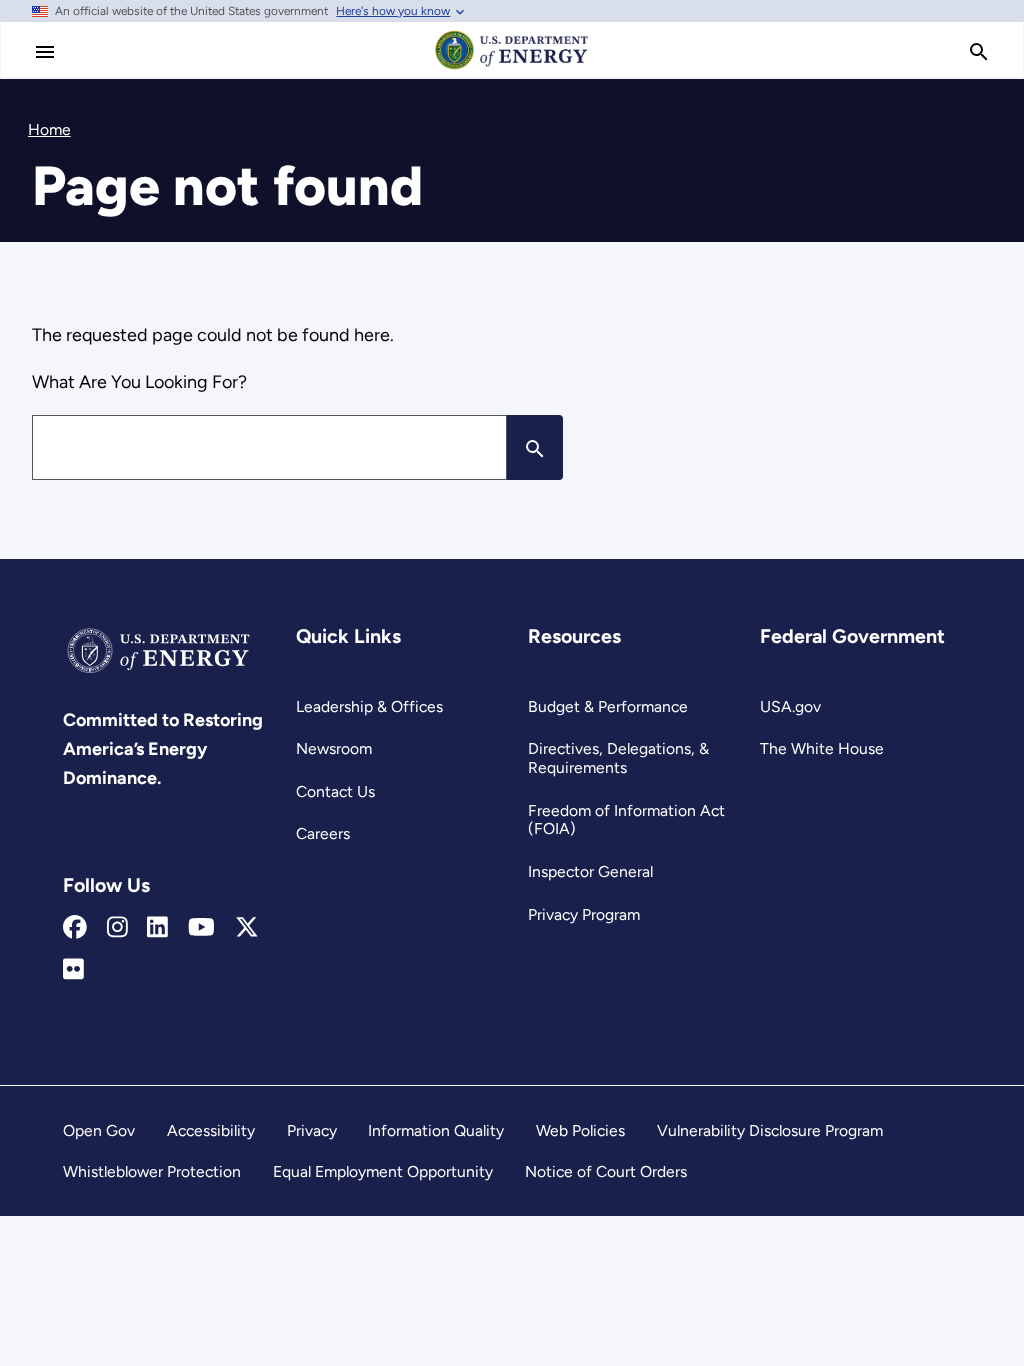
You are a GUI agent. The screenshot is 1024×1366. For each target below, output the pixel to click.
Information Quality (436, 1130)
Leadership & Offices (369, 706)
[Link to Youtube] (201, 928)
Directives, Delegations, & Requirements (618, 758)
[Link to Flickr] (73, 970)
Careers (323, 833)
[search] (979, 52)
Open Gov (99, 1130)
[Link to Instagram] (117, 928)
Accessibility (211, 1130)
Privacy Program (584, 914)
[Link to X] (247, 928)
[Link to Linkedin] (157, 928)
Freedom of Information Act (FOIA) (626, 820)
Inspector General (590, 871)
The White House (822, 748)
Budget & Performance (608, 706)
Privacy (312, 1130)
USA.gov (790, 706)
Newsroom (334, 748)
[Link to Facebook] (75, 928)
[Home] (512, 68)
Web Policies (580, 1130)
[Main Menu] (45, 52)
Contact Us (335, 791)
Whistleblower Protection (152, 1171)
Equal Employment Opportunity (383, 1171)
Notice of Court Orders (606, 1171)
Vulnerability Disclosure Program (770, 1130)
